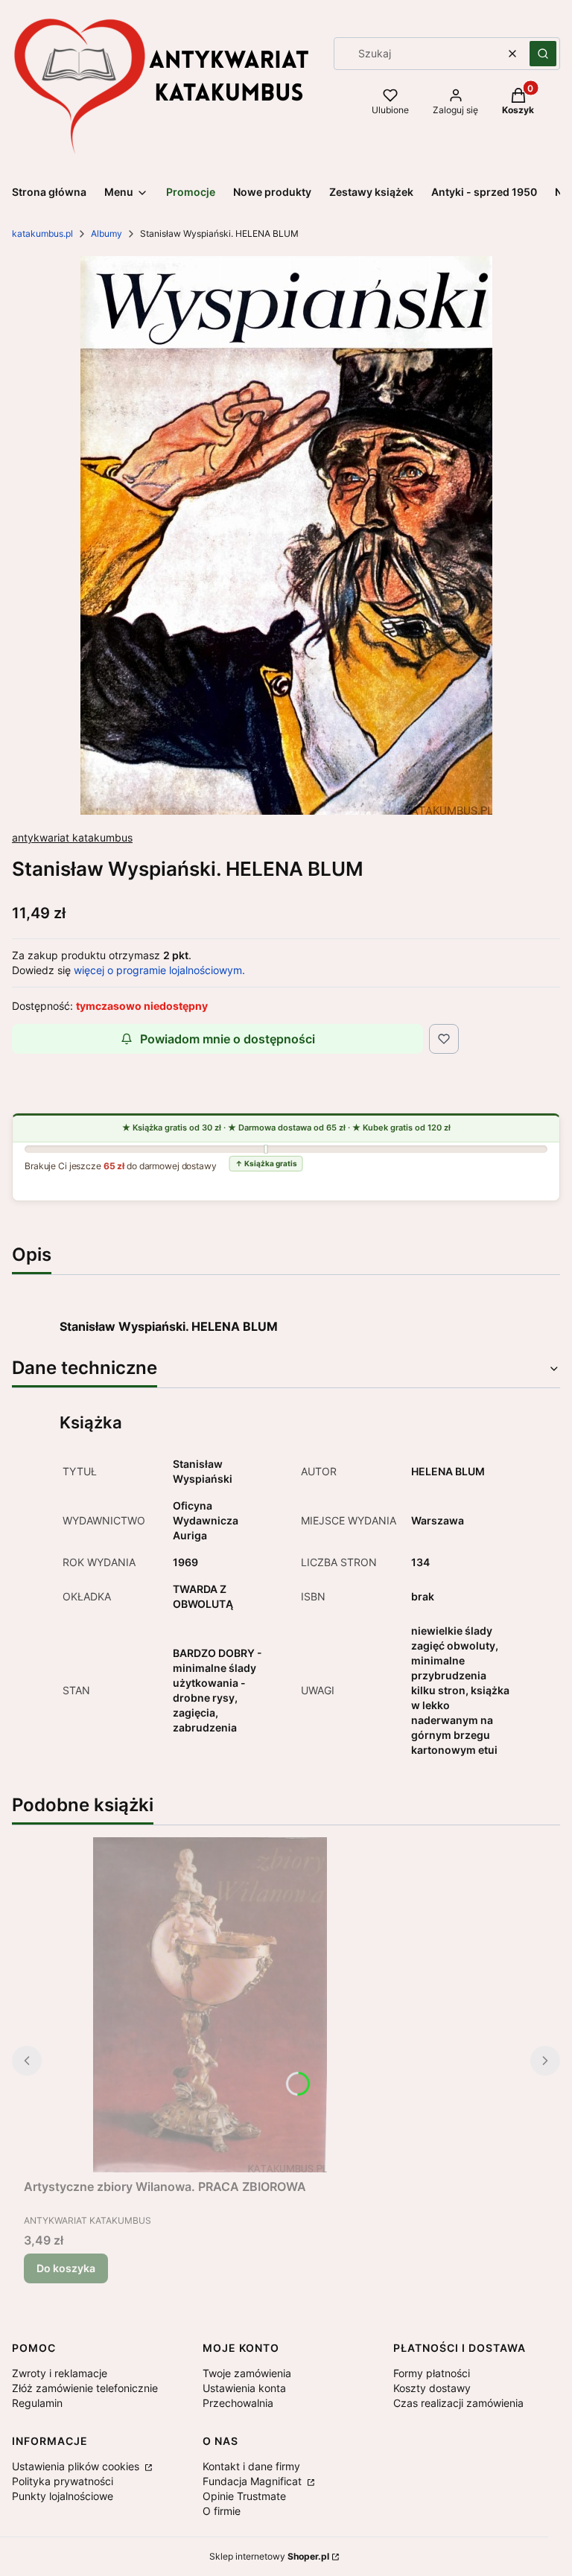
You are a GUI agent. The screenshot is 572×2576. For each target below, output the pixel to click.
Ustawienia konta (244, 2388)
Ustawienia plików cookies (77, 2466)
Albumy (107, 233)
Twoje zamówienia (247, 2373)
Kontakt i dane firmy (251, 2466)
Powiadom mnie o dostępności (228, 1039)
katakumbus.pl (42, 233)
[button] (543, 54)
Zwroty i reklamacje (60, 2373)
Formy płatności (432, 2373)
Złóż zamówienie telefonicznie (85, 2388)
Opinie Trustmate (244, 2496)
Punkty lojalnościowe (63, 2496)
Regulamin (37, 2403)
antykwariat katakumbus (72, 837)
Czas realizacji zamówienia (458, 2403)
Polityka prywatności (63, 2481)
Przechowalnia (238, 2403)
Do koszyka (66, 2268)
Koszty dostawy (432, 2388)
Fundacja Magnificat (254, 2481)
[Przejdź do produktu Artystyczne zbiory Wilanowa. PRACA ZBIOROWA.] (210, 2005)
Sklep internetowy (269, 2556)
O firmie (222, 2511)
